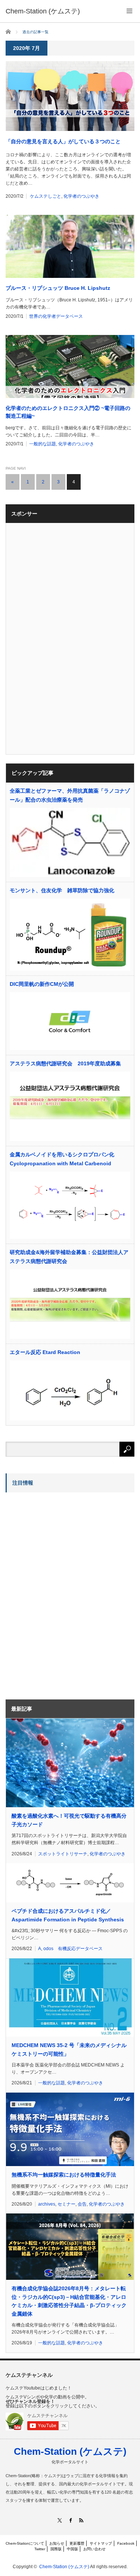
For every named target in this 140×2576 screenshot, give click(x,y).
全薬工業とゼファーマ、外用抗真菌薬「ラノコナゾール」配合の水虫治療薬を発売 (70, 795)
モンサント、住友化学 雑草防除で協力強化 (62, 890)
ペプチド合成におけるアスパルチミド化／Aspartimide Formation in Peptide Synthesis (68, 1915)
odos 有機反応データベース (73, 1949)
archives (47, 2204)
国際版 (56, 2549)
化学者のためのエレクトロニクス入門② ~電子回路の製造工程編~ (68, 412)
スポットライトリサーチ (63, 1854)
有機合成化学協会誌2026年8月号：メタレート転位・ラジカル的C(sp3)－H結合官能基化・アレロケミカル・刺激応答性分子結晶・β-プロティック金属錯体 (69, 2301)
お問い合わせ (94, 2549)
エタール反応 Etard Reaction (45, 1352)
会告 (82, 2204)
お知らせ (57, 2543)
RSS (81, 2520)
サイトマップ (101, 2543)
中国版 (72, 2549)
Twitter (40, 2549)
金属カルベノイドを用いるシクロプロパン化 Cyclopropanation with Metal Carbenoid (62, 1159)
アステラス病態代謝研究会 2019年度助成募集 (65, 1063)
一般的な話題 (43, 444)
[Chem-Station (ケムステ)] (43, 11)
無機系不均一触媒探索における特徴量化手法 (64, 2175)
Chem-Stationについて (25, 2543)
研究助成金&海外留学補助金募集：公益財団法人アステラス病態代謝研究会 (69, 1257)
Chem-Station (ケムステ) (70, 2451)
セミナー (66, 2204)
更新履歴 (77, 2543)
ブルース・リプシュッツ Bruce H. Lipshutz (58, 288)
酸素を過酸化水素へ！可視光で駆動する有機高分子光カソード (69, 1820)
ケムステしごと (46, 196)
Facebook (126, 2543)
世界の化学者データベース (56, 316)
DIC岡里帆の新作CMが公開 (42, 984)
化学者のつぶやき (81, 196)
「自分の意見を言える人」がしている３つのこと (63, 141)
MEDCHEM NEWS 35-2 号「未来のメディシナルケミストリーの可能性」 (69, 2049)
